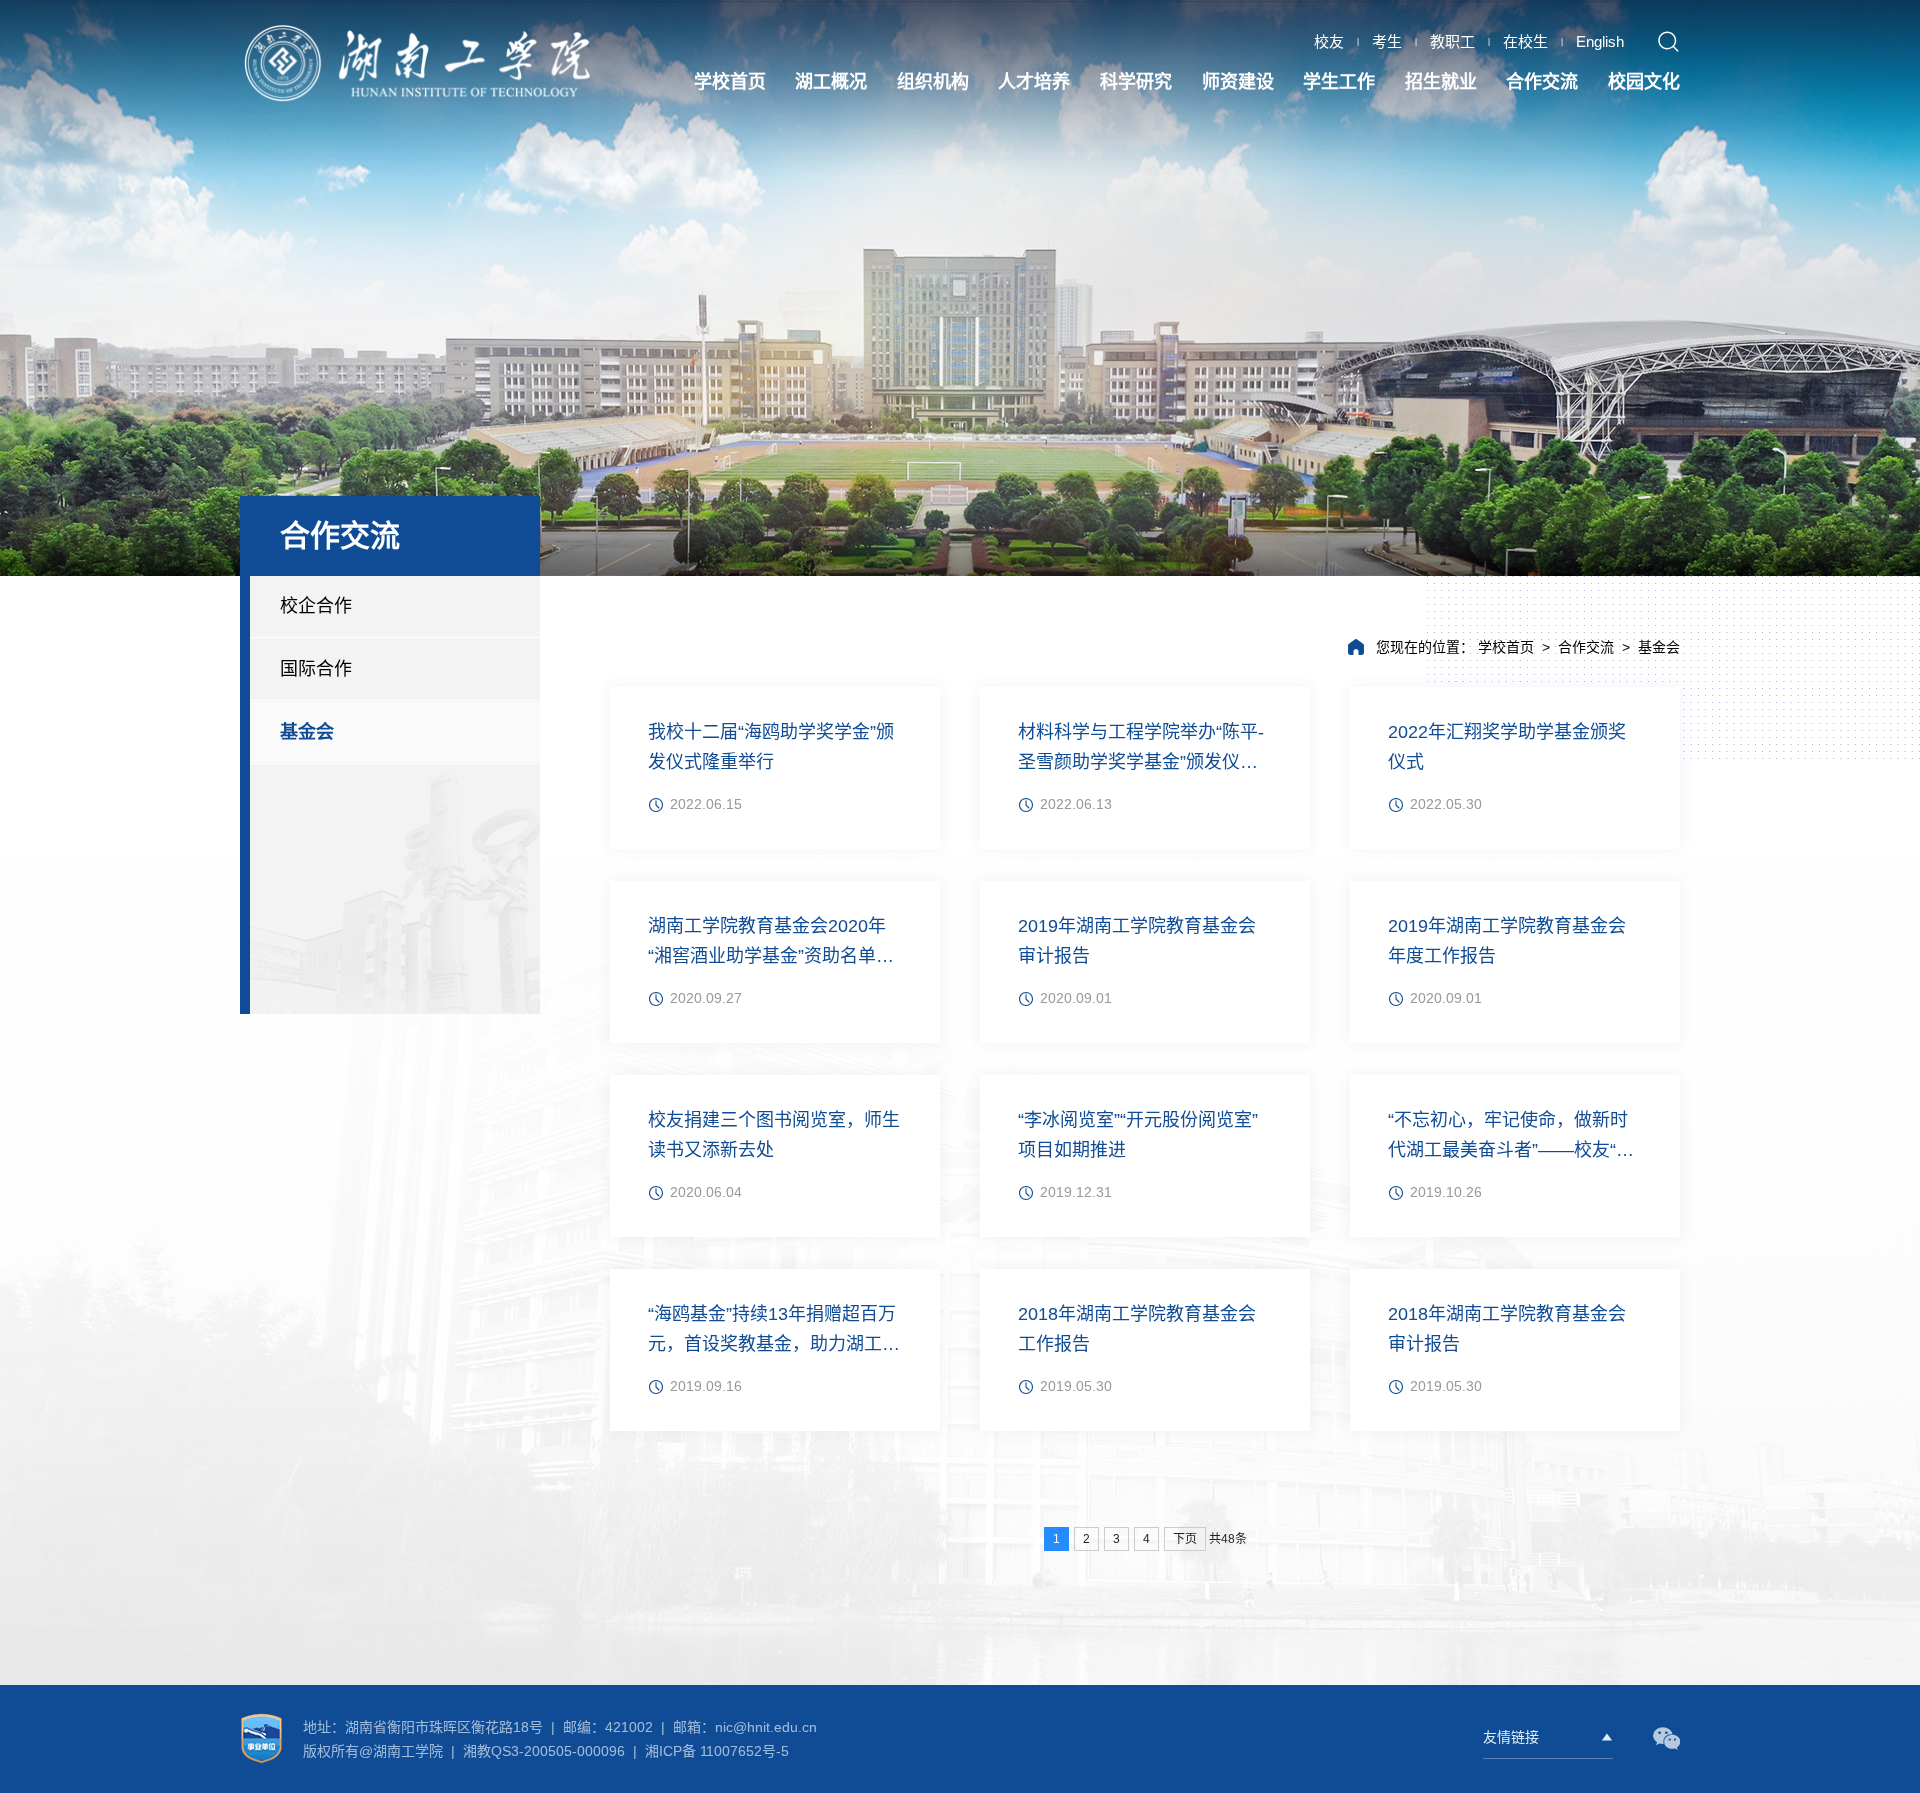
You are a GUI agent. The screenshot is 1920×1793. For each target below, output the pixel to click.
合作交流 (1586, 647)
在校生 (1525, 41)
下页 (1185, 1539)
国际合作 (316, 669)
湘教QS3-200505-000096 (546, 1751)
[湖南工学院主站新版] (420, 64)
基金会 (307, 732)
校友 (1329, 41)
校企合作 (316, 606)
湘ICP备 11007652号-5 (715, 1751)
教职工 (1452, 41)
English (1600, 41)
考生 (1387, 41)
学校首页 (1506, 647)
